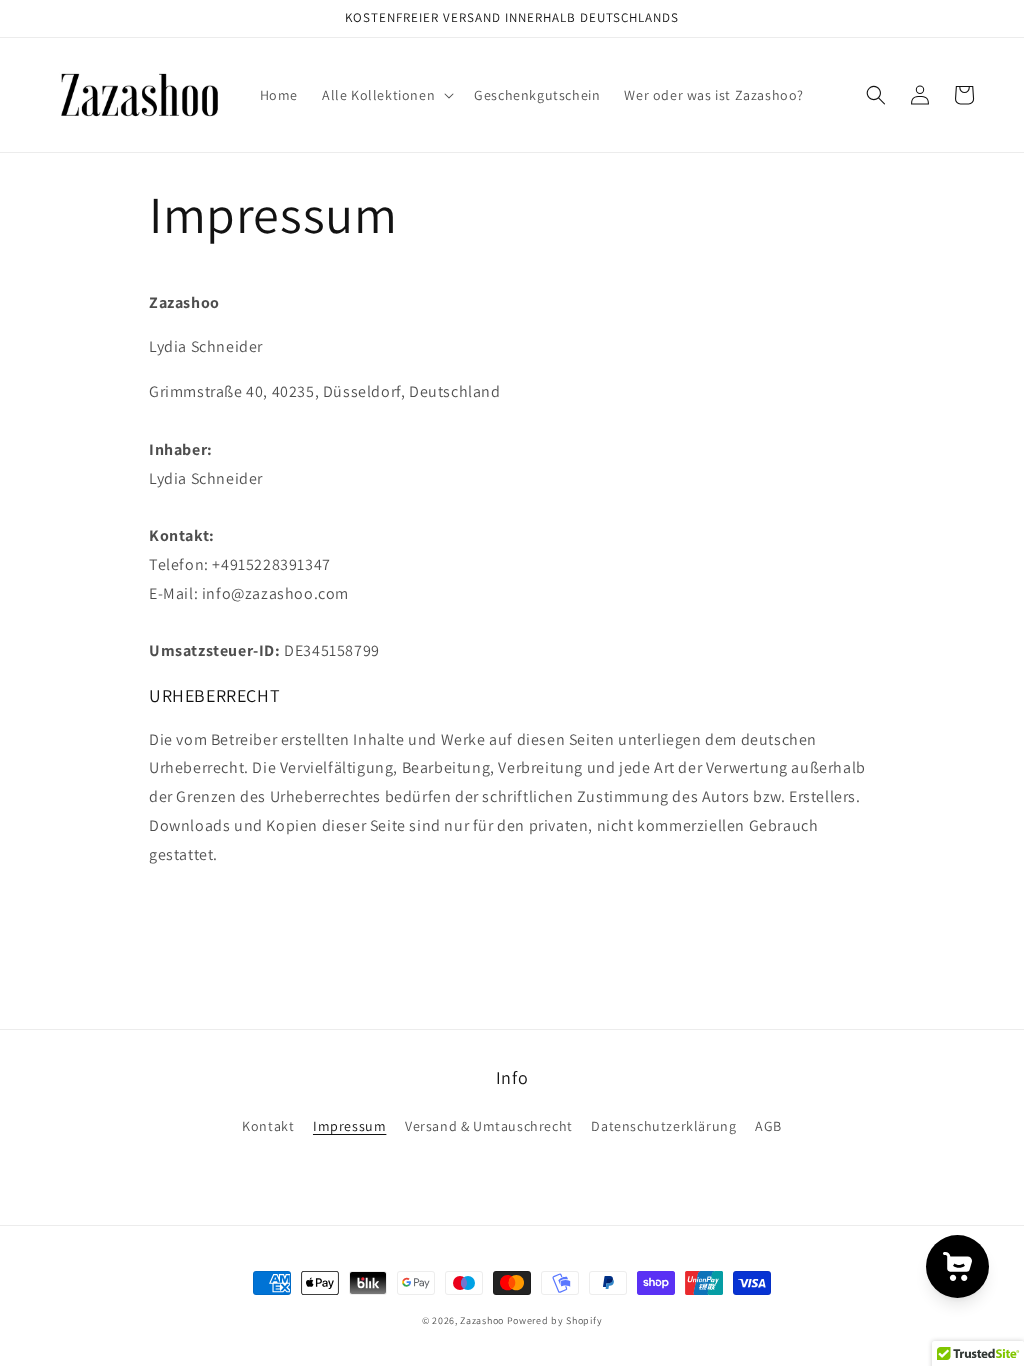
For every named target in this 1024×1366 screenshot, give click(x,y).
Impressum (349, 1126)
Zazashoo (482, 1320)
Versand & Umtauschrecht (489, 1126)
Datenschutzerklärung (663, 1126)
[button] (386, 95)
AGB (768, 1126)
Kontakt (268, 1126)
